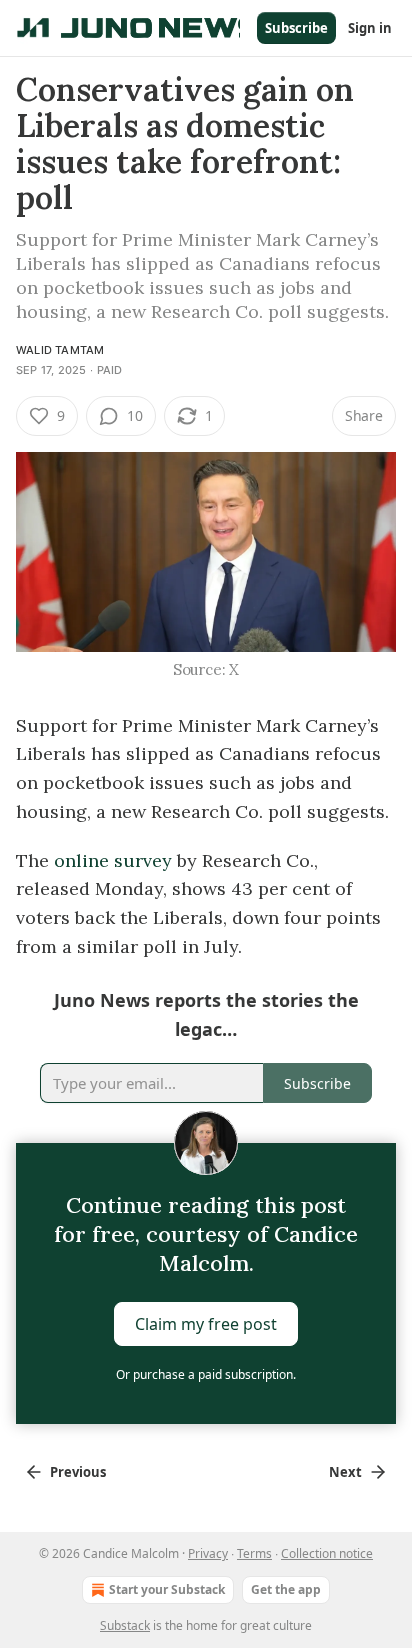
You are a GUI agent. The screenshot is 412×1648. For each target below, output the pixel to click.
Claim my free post (206, 1324)
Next (345, 1472)
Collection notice (327, 1553)
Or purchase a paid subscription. (206, 1374)
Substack (125, 1625)
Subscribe (296, 28)
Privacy (208, 1553)
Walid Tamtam (60, 350)
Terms (254, 1553)
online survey (113, 860)
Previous (78, 1472)
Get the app (286, 1589)
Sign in (370, 28)
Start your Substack (167, 1589)
